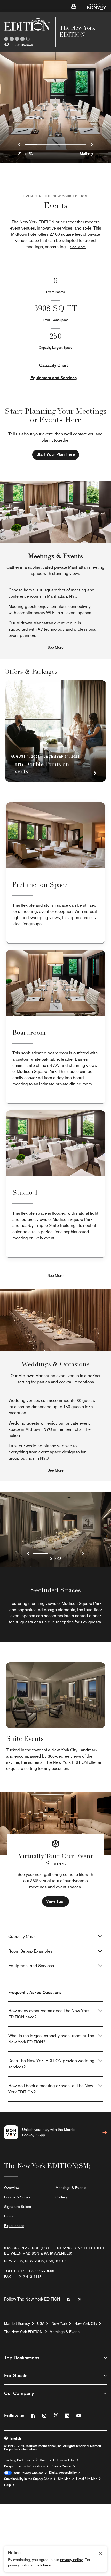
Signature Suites (18, 2207)
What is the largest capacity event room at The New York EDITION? (51, 2039)
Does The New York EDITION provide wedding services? (51, 2064)
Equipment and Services (54, 378)
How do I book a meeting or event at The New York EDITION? (51, 2089)
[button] (74, 6)
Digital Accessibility (63, 2473)
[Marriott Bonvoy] (94, 6)
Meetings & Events (71, 2188)
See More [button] (78, 247)
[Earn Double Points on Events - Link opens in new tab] (55, 731)
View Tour (55, 1901)
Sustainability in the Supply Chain (28, 2479)
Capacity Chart (54, 365)
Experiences (14, 2226)
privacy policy (71, 2560)
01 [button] (52, 1559)
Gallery (86, 153)
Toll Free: (29, 2271)
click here (43, 2565)
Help (7, 2485)
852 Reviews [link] (24, 45)
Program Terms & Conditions (25, 2466)
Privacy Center (61, 2466)
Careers (45, 2460)
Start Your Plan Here (56, 454)
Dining (9, 2216)
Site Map (64, 2479)
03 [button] (59, 1559)
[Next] (83, 1554)
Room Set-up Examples (30, 1951)
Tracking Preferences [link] (19, 2460)
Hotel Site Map (87, 2479)
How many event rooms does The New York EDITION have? (49, 2014)
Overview (12, 2188)
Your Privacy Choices (27, 2473)
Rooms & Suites (17, 2197)
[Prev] (28, 1554)
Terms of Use (66, 2460)
